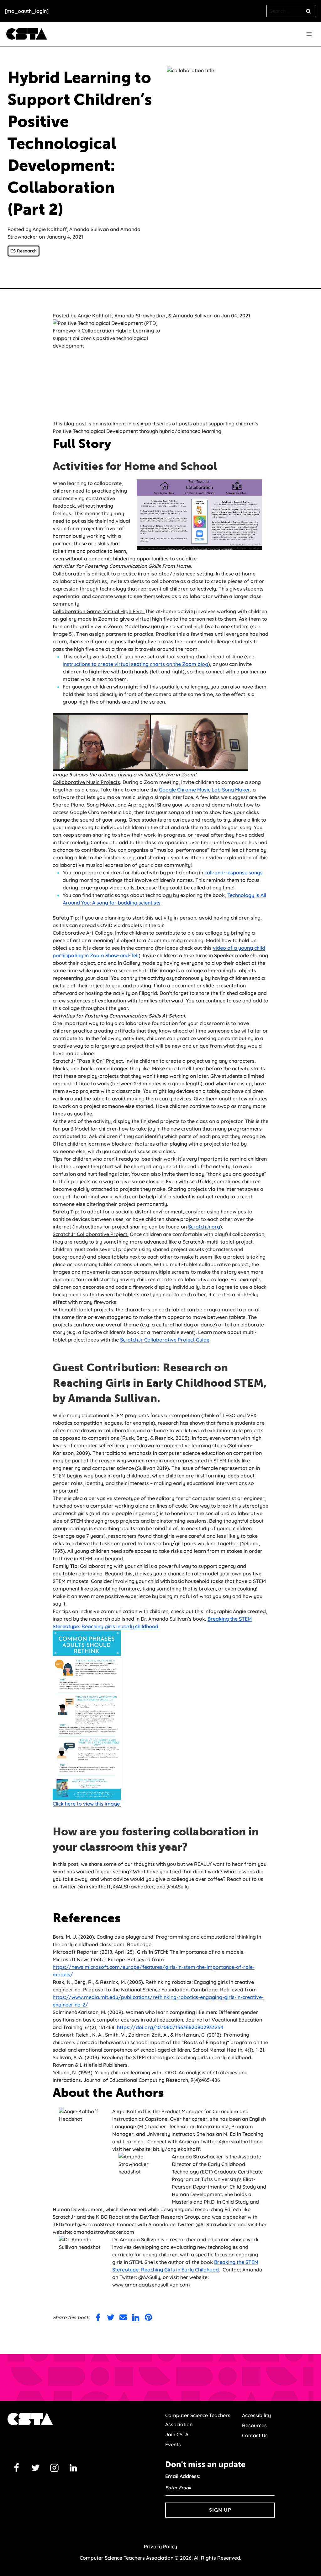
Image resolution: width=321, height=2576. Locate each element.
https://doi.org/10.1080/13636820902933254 (170, 2027)
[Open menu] (309, 34)
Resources (254, 2425)
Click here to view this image (87, 1804)
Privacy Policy (160, 2546)
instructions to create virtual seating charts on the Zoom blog (135, 664)
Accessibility (256, 2415)
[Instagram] (55, 2468)
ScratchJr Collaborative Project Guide (165, 1340)
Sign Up (220, 2510)
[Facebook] (17, 2468)
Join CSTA (177, 2434)
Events (173, 2444)
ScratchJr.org (204, 1227)
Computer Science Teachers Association (198, 2420)
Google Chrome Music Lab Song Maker (205, 790)
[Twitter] (35, 2468)
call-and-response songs (234, 872)
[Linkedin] (73, 2468)
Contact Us (255, 2435)
